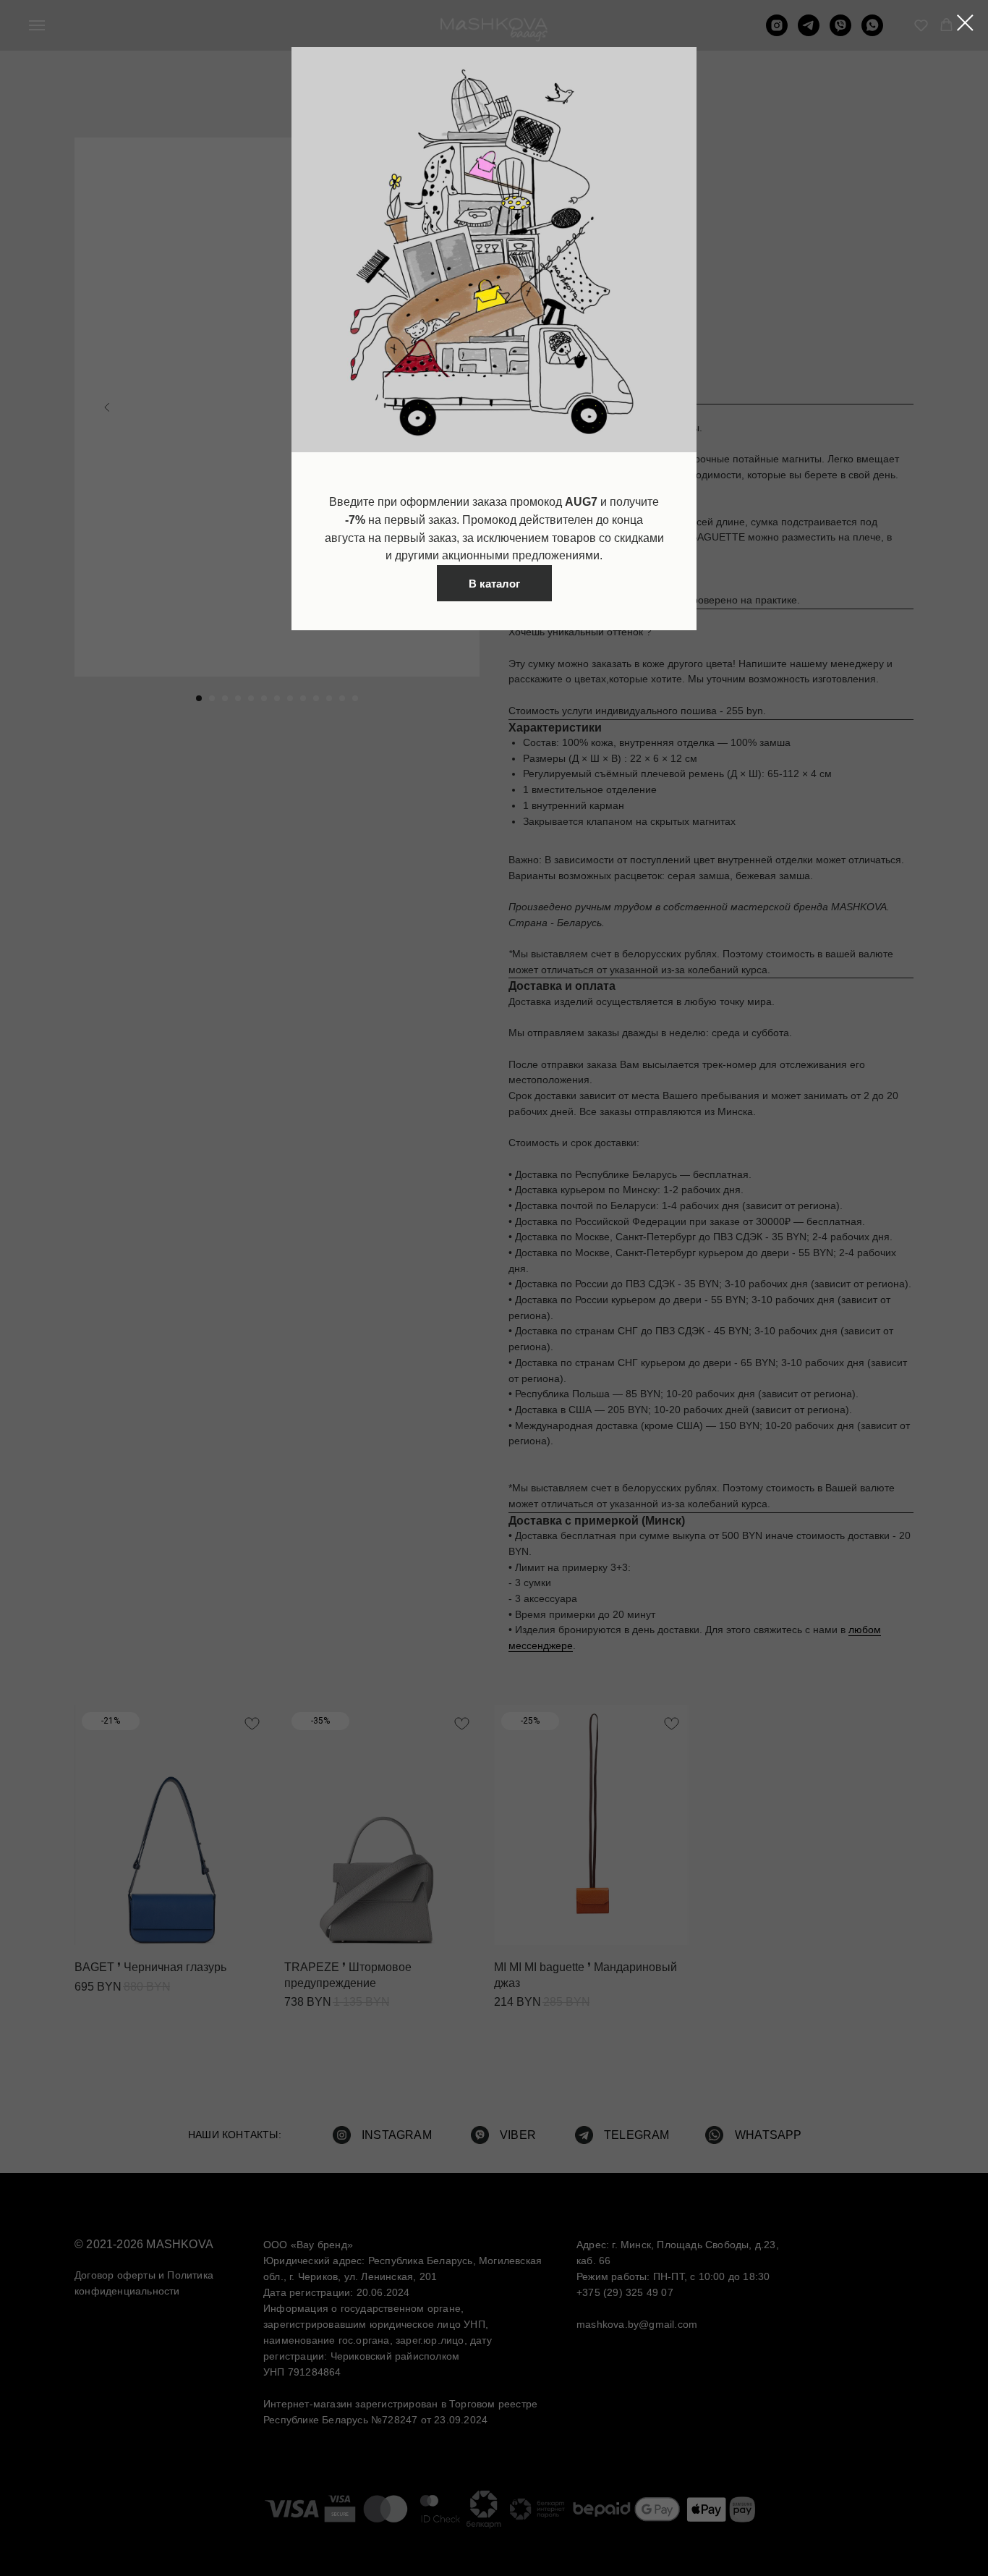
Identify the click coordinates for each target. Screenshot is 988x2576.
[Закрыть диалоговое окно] (965, 23)
